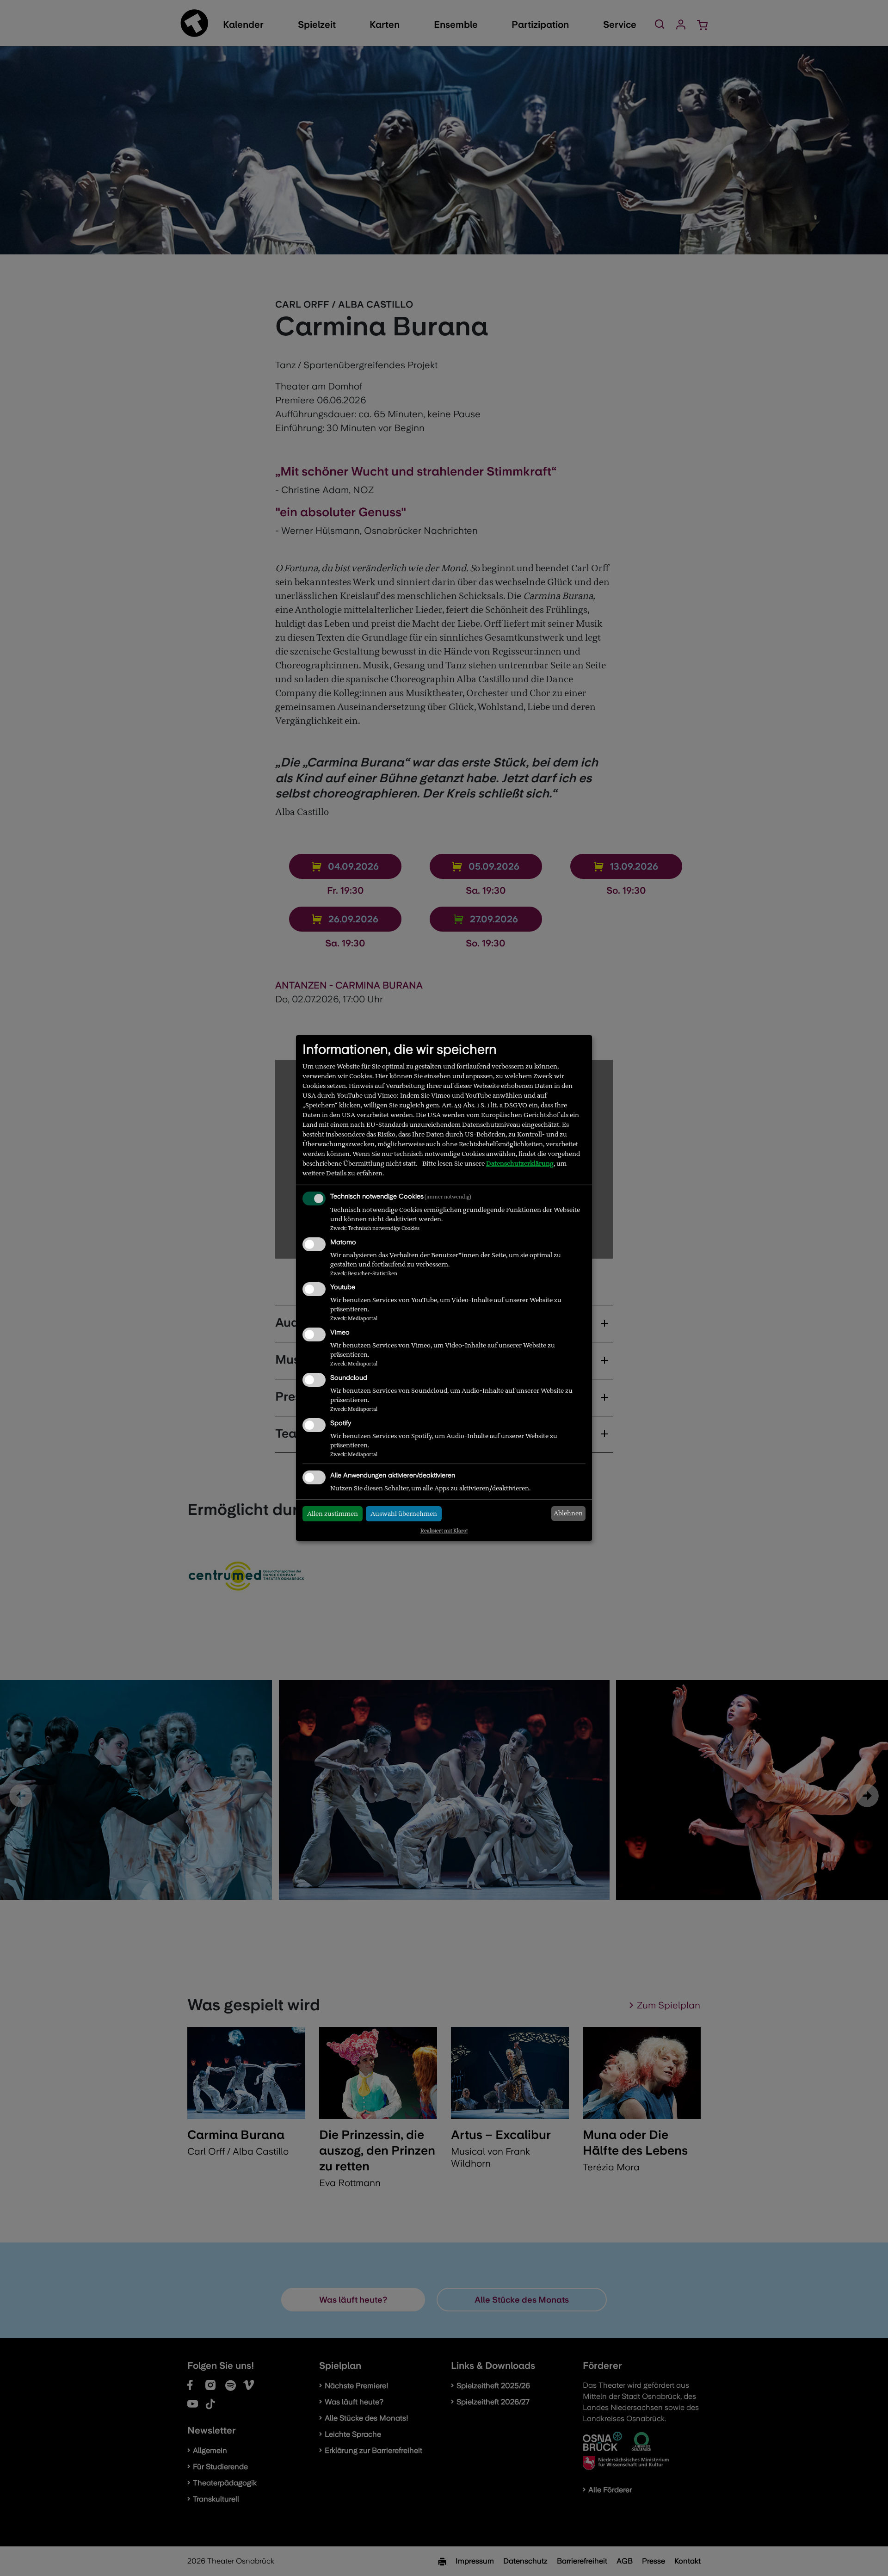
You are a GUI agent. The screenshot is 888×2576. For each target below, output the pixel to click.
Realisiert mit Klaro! (444, 1531)
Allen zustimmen (333, 1513)
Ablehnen (568, 1513)
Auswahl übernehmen (404, 1513)
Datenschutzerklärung (520, 1163)
